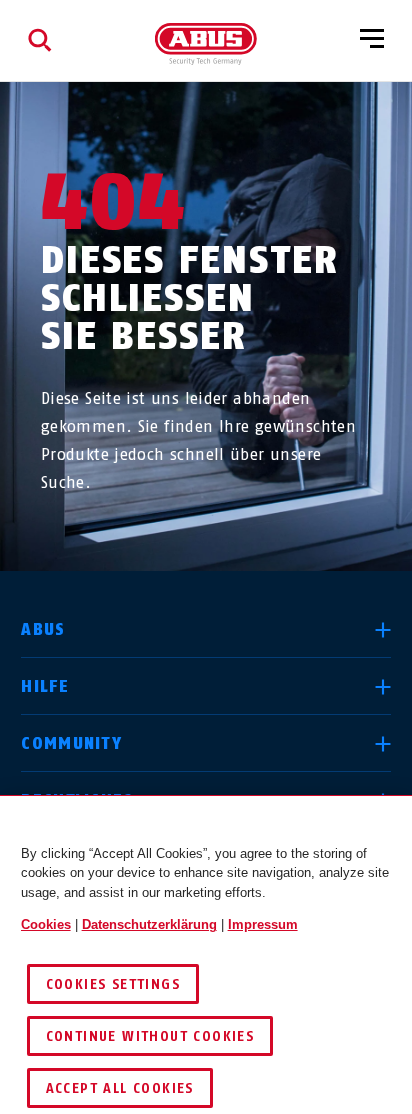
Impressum (263, 924)
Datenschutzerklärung (149, 924)
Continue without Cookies (150, 1036)
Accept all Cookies (120, 1088)
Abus (43, 629)
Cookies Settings (113, 984)
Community (71, 743)
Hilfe (44, 686)
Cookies (46, 924)
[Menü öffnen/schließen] (372, 40)
